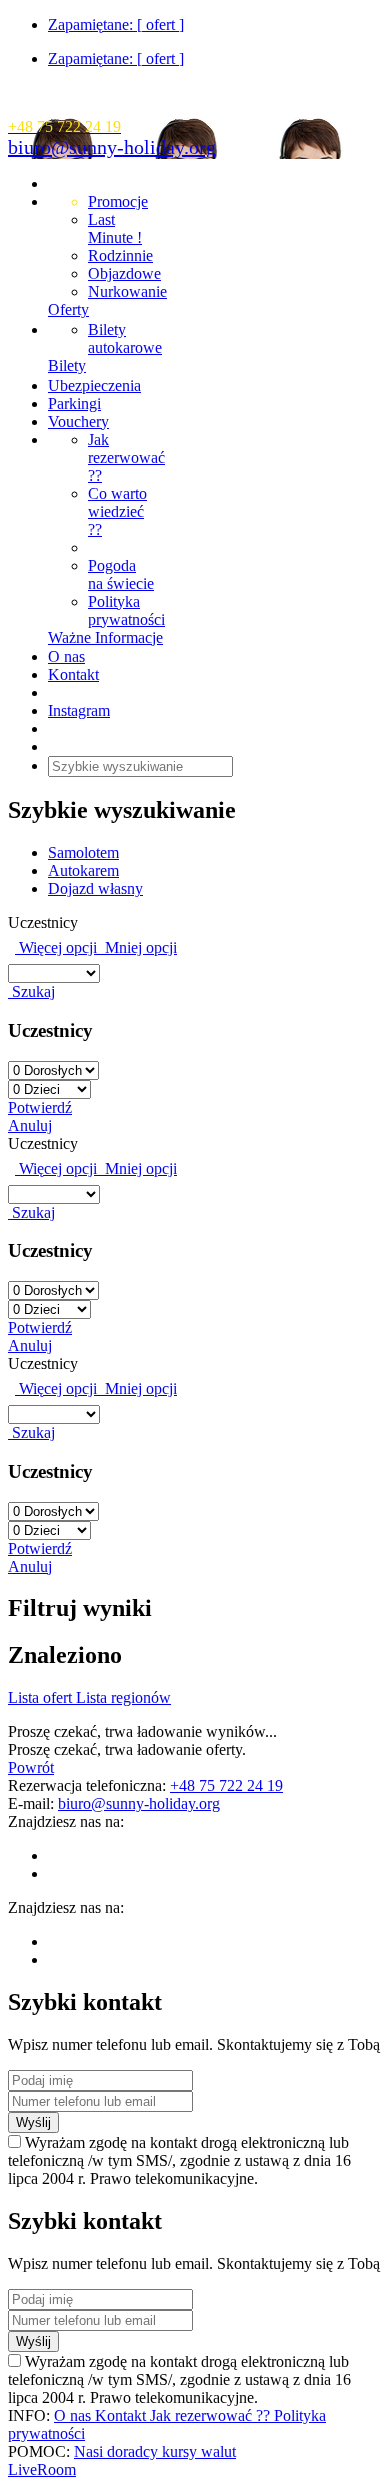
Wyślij (33, 2122)
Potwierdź (40, 1107)
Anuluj (30, 1125)
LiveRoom (42, 2469)
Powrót (31, 1767)
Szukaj (31, 991)
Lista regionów (123, 1697)
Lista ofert (42, 1697)
